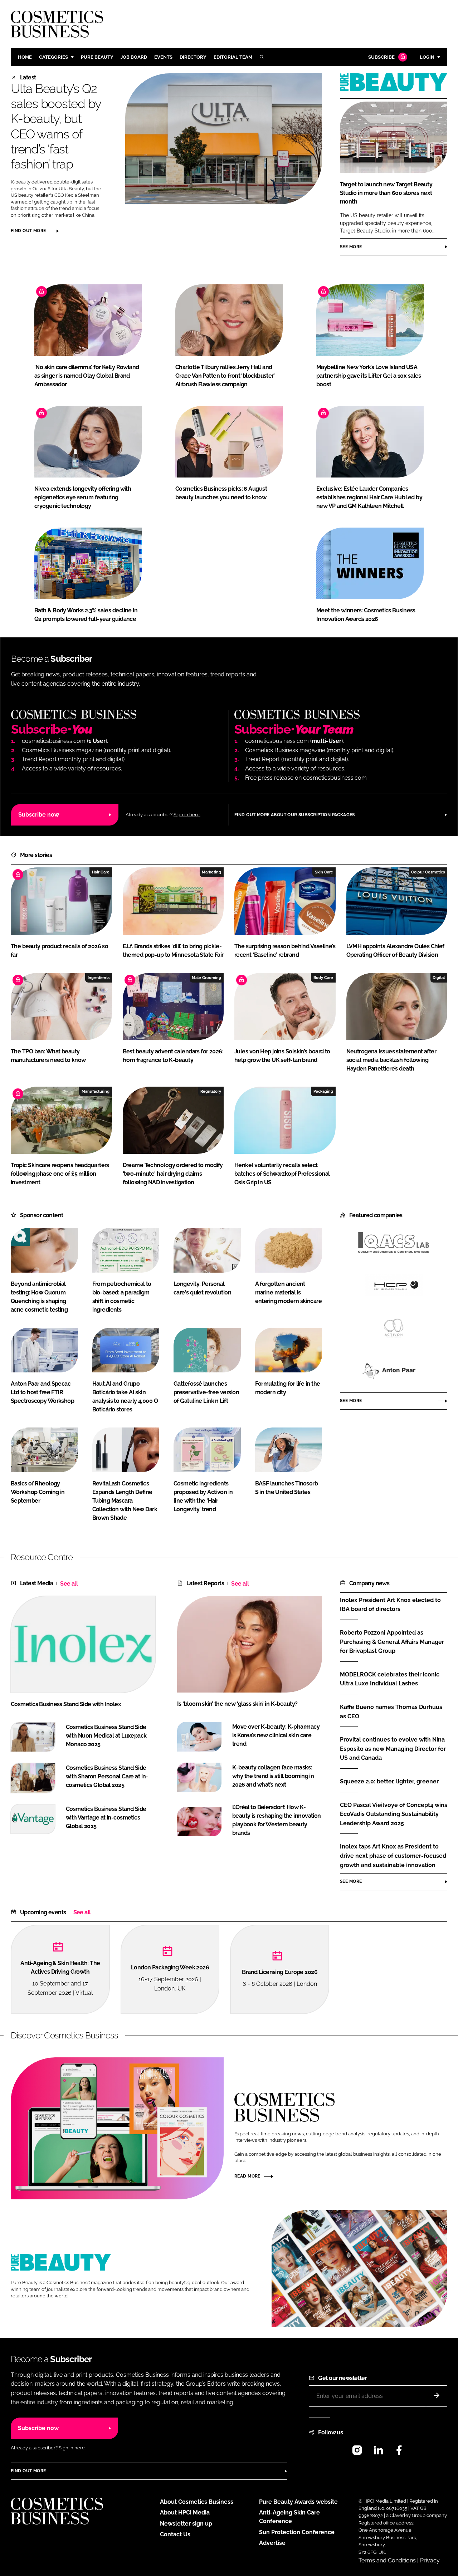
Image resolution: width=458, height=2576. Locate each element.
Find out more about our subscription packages (295, 815)
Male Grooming (206, 978)
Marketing (211, 872)
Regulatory (211, 1091)
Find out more (28, 231)
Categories (53, 57)
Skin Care (324, 872)
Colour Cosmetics (428, 872)
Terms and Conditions (387, 2560)
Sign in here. (187, 815)
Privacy (430, 2560)
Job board (134, 57)
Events (163, 57)
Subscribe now (39, 815)
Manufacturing (96, 1091)
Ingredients (99, 978)
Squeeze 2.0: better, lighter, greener (389, 1782)
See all (69, 1584)
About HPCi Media (185, 2513)
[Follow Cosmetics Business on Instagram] (357, 2452)
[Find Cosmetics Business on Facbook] (399, 2452)
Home (25, 57)
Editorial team (233, 57)
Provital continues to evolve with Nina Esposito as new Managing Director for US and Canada (393, 1749)
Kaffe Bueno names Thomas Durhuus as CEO (391, 1712)
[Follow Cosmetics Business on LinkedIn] (378, 2452)
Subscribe (381, 57)
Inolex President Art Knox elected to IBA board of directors (390, 1604)
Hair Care (101, 872)
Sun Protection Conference (297, 2532)
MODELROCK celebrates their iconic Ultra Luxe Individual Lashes (390, 1679)
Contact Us (175, 2534)
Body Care (323, 978)
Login (427, 57)
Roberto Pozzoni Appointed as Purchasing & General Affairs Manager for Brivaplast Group (392, 1642)
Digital (439, 978)
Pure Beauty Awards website (298, 2502)
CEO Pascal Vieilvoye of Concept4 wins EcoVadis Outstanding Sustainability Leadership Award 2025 (394, 1814)
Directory (193, 57)
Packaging (323, 1091)
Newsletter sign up (186, 2524)
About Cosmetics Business (197, 2502)
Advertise (272, 2543)
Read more (247, 2176)
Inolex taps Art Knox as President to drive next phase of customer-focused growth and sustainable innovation (393, 1856)
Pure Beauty (97, 57)
